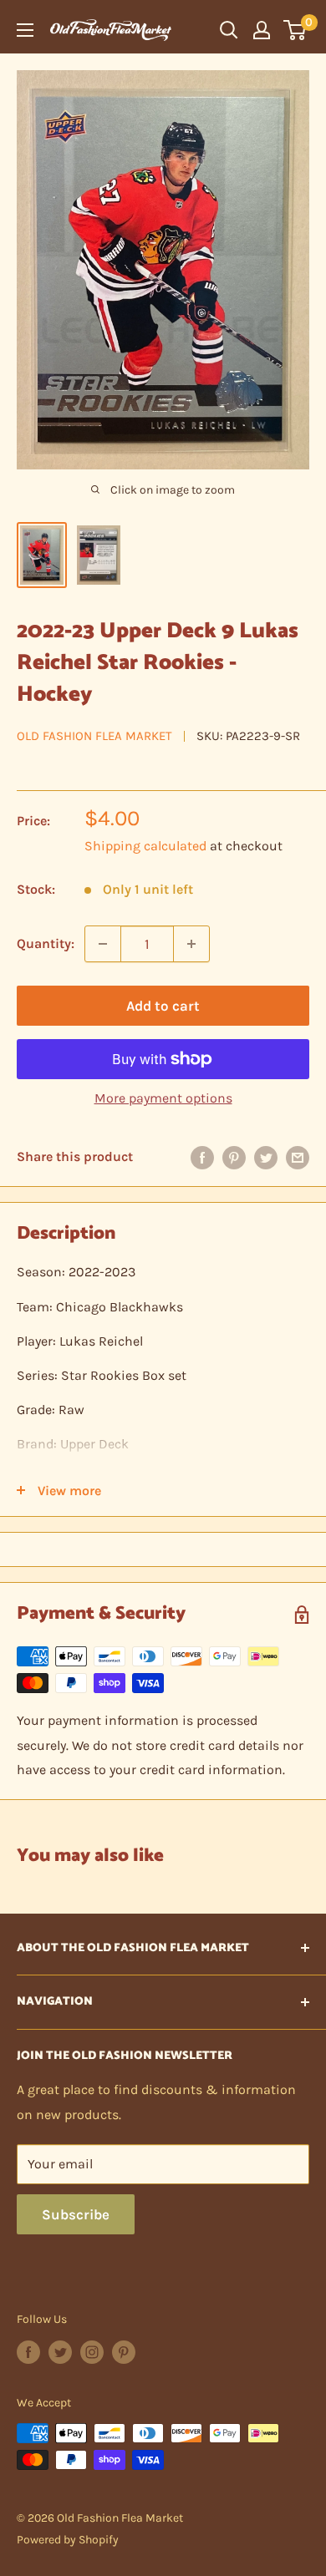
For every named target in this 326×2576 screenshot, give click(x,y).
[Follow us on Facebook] (28, 2352)
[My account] (262, 30)
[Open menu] (25, 30)
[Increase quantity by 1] (191, 944)
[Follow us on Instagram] (92, 2352)
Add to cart (163, 1006)
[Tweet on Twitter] (266, 1157)
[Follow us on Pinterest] (124, 2352)
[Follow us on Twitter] (60, 2352)
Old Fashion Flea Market (94, 736)
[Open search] (229, 30)
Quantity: (46, 943)
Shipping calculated (145, 846)
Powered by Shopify (68, 2540)
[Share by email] (298, 1157)
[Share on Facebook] (202, 1157)
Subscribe (76, 2214)
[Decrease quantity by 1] (103, 944)
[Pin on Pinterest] (234, 1157)
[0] (295, 30)
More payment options (163, 1098)
